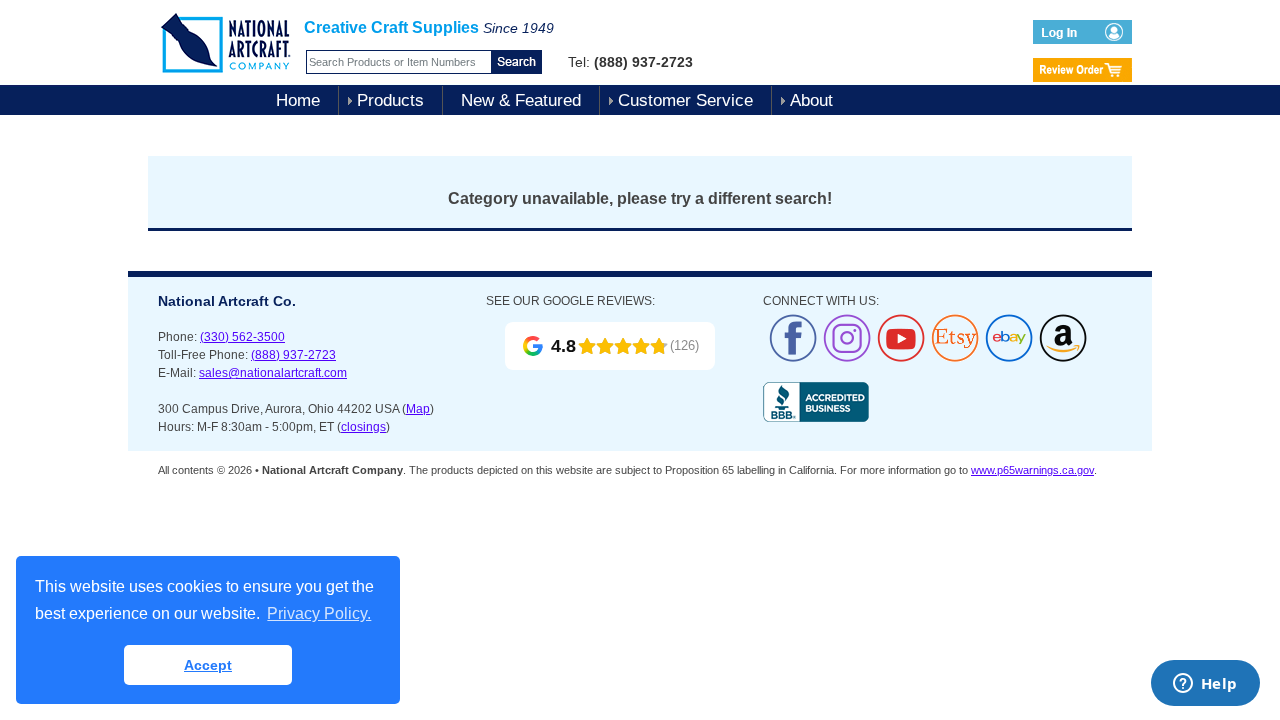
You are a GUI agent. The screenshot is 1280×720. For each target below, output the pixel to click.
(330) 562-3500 (242, 337)
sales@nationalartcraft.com (273, 373)
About (811, 100)
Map (418, 409)
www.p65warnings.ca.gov (1032, 470)
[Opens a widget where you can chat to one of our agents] (1205, 685)
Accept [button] (208, 665)
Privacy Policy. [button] (319, 613)
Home (298, 100)
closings (363, 427)
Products (390, 100)
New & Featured (521, 100)
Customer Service (685, 100)
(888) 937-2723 (293, 355)
